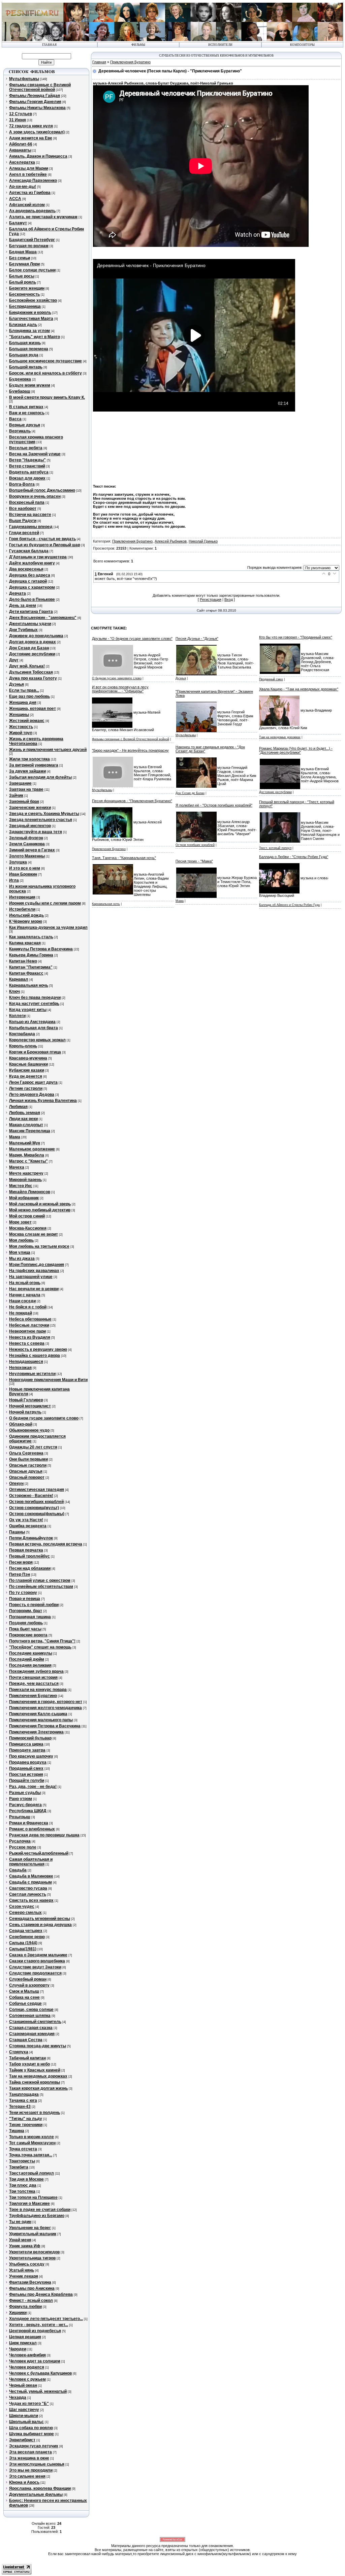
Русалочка (20, 1841)
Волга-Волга (22, 484)
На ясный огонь (25, 1283)
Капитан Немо (23, 961)
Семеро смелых (25, 1913)
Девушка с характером (32, 587)
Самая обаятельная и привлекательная (31, 1862)
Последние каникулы (31, 1653)
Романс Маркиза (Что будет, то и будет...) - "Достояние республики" (296, 750)
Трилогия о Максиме (29, 2204)
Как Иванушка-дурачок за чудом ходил (48, 927)
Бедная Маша (23, 252)
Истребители (22, 909)
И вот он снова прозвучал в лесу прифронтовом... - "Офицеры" (120, 689)
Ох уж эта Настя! (26, 1520)
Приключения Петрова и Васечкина (45, 1726)
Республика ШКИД (28, 1811)
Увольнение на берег (30, 2228)
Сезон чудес (22, 1906)
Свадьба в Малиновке (31, 1876)
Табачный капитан (27, 2058)
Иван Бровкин (23, 874)
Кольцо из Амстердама (32, 1022)
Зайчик (16, 795)
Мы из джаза (22, 1259)
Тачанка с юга (23, 2100)
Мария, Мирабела (27, 1155)
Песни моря (21, 1562)
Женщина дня (23, 703)
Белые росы (22, 276)
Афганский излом (27, 205)
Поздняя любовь (26, 1623)
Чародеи (18, 2349)
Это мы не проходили (31, 2470)
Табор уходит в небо (29, 2064)
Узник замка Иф (25, 2246)
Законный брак (24, 802)
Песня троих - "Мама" (194, 861)
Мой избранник (24, 1198)
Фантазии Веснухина (30, 2282)
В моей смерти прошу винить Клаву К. (47, 397)
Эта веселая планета (30, 2452)
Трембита (19, 2167)
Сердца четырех (26, 1931)
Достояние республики (32, 654)
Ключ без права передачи (35, 998)
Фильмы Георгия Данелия (35, 102)
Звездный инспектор (30, 826)
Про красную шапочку (31, 1756)
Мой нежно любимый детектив (40, 1210)
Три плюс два (23, 2185)
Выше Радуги (23, 521)
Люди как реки (23, 1119)
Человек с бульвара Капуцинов (40, 2373)
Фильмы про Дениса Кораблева (41, 2294)
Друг (14, 660)
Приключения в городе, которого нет (46, 1702)
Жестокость (21, 727)
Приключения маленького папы (41, 1720)
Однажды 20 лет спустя (33, 1447)
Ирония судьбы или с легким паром (45, 903)
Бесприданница (25, 306)
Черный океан (23, 2385)
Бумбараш (20, 391)
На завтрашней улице (31, 1277)
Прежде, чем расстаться (34, 1684)
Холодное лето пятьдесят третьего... (46, 2319)
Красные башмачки (28, 1064)
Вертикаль (20, 431)
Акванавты (20, 150)
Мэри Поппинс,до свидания (37, 1265)
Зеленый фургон (26, 838)
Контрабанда (22, 1034)
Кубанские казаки (27, 1070)
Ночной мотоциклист (30, 1406)
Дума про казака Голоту (33, 678)
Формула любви (25, 2307)
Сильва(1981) (23, 1949)
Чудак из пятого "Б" (29, 2404)
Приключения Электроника (36, 1732)
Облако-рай (21, 1424)
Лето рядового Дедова (32, 1095)
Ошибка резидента (28, 1526)
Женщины (19, 715)
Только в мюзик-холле (32, 2137)
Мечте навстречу (26, 1173)
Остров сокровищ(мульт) (34, 1508)
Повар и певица (25, 1599)
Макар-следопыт (26, 1125)
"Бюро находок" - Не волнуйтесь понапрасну (130, 750)
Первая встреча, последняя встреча (46, 1544)
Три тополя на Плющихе (33, 2197)
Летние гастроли (26, 1088)
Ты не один (20, 2222)
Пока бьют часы (25, 1629)
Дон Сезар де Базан (29, 648)
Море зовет (20, 1222)
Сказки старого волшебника (37, 1961)
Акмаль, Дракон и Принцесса (38, 156)
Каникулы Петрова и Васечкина (41, 949)
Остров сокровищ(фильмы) (37, 1514)
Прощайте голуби (27, 1781)
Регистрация (211, 599)
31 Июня (18, 120)
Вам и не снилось (27, 413)
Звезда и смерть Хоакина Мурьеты (44, 814)
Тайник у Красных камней (35, 2070)
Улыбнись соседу (27, 2264)
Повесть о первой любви (34, 1605)
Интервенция (22, 897)
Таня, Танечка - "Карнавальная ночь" (124, 858)
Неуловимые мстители (32, 1374)
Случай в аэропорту (29, 1985)
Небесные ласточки (29, 1325)
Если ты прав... (24, 690)
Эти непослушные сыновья (37, 2464)
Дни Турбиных (23, 630)
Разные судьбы (25, 1793)
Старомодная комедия (32, 2034)
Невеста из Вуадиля (30, 1337)
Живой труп (21, 733)
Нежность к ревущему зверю (38, 1349)
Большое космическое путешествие (45, 361)
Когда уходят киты (28, 1010)
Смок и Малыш (24, 1991)
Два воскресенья (26, 569)
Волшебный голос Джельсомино (42, 490)
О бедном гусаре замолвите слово (44, 1418)
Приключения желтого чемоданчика (45, 1708)
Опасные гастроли (28, 1465)
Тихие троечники (26, 2125)
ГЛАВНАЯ (49, 45)
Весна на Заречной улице (35, 454)
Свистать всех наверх (31, 1900)
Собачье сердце (25, 2003)
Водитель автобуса (29, 472)
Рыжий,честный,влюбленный (39, 1853)
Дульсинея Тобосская (31, 672)
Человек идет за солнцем (35, 2361)
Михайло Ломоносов (30, 1192)
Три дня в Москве (26, 2179)
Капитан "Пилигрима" (31, 967)
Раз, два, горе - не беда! (33, 1787)
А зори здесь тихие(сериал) (37, 132)
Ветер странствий (27, 466)
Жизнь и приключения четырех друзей (48, 750)
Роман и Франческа (29, 1823)
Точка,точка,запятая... (31, 2155)
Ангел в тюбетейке (28, 174)
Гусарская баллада (29, 551)
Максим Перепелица (30, 1131)
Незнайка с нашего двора (35, 1356)
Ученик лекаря (24, 2276)
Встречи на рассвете (30, 515)
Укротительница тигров (32, 2258)
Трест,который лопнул (32, 2173)
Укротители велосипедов (34, 2252)
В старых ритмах (26, 407)
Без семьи (20, 258)
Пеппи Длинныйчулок (31, 1538)
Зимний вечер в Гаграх (32, 850)
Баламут (18, 223)
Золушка (18, 862)
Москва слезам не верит (34, 1234)
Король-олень (23, 1046)
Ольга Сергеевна (26, 1453)
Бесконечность (24, 294)
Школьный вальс (26, 2422)
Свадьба (18, 1870)
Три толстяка (22, 2191)
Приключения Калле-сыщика (38, 1714)
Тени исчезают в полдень (35, 2113)
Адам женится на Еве (31, 138)
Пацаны (17, 1532)
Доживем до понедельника (36, 636)
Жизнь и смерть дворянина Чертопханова (36, 741)
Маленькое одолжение (32, 1149)
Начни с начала (25, 1295)
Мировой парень (25, 1180)
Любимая (18, 1107)
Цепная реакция (25, 2337)
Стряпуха (19, 2052)
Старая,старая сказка (31, 2028)
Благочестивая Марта (31, 319)
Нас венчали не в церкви (34, 1289)
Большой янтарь (26, 367)
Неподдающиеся (26, 1362)
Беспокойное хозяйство (33, 300)
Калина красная (25, 943)
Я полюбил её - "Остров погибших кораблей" (214, 805)
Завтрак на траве (26, 789)
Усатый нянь (22, 2270)
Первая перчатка (26, 1550)
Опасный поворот (27, 1477)
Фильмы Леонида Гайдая (35, 96)
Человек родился (27, 2367)
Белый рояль (23, 282)
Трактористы (22, 2161)
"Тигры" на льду (26, 2119)
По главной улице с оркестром (40, 1580)
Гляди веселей (24, 533)
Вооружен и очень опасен (35, 496)
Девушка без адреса (30, 575)
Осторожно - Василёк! (31, 1496)
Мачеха (17, 1167)
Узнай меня (20, 2240)
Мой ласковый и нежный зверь (40, 1204)
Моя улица (20, 1252)
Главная (99, 62)
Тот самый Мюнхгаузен (32, 2143)
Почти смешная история (33, 1677)
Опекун (16, 1483)
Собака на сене (24, 1997)
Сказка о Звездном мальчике (38, 1955)
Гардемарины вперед (31, 527)
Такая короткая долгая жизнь (38, 2088)
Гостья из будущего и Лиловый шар (45, 545)
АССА (15, 199)
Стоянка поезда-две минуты (38, 2046)
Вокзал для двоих (27, 478)
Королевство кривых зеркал (37, 1040)
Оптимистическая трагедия (37, 1490)
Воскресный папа (27, 502)
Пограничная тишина (30, 1617)
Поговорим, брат (26, 1611)
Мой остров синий (27, 1216)
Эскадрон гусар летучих (34, 2446)
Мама (15, 1137)
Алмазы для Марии (29, 168)
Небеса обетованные (30, 1319)
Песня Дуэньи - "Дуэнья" (197, 639)
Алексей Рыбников (171, 541)
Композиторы (302, 45)
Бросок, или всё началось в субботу (45, 373)
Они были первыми (28, 1459)
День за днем (23, 606)
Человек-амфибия (27, 2355)
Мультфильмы (24, 79)
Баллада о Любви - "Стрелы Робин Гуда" (294, 857)
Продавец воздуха (28, 1762)
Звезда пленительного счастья (41, 820)
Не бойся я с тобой (28, 1307)
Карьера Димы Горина (31, 955)
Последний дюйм (27, 1659)
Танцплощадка (24, 2094)
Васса (15, 419)
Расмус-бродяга (25, 1805)
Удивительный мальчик (33, 2234)
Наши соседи (22, 1301)
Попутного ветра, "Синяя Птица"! (42, 1641)
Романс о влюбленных (32, 1829)
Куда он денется (26, 1076)
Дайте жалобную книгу (32, 563)
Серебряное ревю (27, 1937)
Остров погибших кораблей (36, 1502)
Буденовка (20, 379)
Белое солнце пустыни (32, 270)
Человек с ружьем (27, 2379)
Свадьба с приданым (30, 1882)
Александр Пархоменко (33, 181)
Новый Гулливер (26, 1400)
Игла (14, 880)
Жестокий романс (27, 721)
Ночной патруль (25, 1412)
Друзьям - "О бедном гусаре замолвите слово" (132, 639)
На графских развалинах (34, 1271)
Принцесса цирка (26, 1744)
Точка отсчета (23, 2149)
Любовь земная (25, 1113)
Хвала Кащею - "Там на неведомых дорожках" (299, 689)
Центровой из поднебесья (35, 2331)
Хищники (18, 2313)
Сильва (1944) (23, 1943)
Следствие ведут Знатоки (35, 1967)
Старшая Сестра (26, 2040)
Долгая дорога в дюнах (33, 642)
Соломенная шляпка (30, 2016)
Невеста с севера (27, 1343)
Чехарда (18, 2398)
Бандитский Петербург (32, 240)
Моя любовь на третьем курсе (39, 1246)
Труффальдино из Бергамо (37, 2216)
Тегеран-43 (20, 2107)
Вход (229, 599)
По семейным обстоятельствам (41, 1587)
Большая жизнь (25, 343)
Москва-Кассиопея (28, 1228)
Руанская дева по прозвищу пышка (44, 1835)
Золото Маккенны (27, 856)
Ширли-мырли (24, 2416)
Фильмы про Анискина (32, 2288)
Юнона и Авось (24, 2482)
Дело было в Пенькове (32, 599)
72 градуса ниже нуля (31, 126)
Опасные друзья (26, 1471)
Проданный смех (26, 1768)
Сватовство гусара (28, 1888)
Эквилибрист (22, 2440)
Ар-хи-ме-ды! (23, 187)
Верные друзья (25, 425)
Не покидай (21, 1313)
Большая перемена (29, 349)
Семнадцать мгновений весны (40, 1919)
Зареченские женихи (30, 808)
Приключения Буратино (33, 1696)
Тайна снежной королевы (35, 2082)
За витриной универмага (34, 765)
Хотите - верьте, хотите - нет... (39, 2325)
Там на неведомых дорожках (38, 2076)
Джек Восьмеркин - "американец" (43, 618)
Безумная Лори (24, 264)
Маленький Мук (25, 1143)
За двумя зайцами (27, 771)
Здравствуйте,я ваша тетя (36, 832)
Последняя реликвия (30, 1665)
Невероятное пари (27, 1331)
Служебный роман (28, 1979)
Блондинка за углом (29, 331)
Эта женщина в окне (29, 2458)
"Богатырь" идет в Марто (35, 337)
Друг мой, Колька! (27, 666)
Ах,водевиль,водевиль (32, 211)
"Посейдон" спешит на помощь (40, 1647)
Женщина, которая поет (33, 709)
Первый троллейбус (29, 1556)
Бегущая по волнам (29, 246)
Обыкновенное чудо (29, 1430)
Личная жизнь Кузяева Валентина (43, 1101)
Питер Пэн (20, 1574)
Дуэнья (17, 684)
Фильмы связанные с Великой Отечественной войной (40, 87)
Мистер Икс (21, 1186)
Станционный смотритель (35, 2022)
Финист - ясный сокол (31, 2301)
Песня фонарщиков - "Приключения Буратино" (132, 801)
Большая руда (24, 355)
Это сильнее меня (27, 2476)
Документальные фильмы (36, 2495)
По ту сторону (23, 1593)
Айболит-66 (21, 144)
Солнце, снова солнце (31, 2010)
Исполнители (220, 45)
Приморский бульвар (30, 1738)
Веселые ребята (26, 448)
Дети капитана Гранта (31, 612)
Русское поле (23, 1847)
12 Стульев (21, 114)
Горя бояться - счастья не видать (42, 539)
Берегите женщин (27, 288)
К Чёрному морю (26, 921)
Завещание (20, 783)
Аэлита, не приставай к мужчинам (43, 217)
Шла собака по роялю (31, 2428)
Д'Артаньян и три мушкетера (38, 557)
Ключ (14, 991)
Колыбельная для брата (34, 1028)
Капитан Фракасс (26, 973)
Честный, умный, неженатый (38, 2391)
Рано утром (21, 1799)
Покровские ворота (28, 1635)
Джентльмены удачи (30, 624)
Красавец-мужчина (28, 1058)
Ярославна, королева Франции (40, 2488)
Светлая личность (28, 1894)
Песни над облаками (30, 1568)
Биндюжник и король (30, 313)
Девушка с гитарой (28, 581)
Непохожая (20, 1368)
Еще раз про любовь (29, 696)
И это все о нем (25, 868)
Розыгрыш (20, 1817)
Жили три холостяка (29, 759)
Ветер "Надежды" (27, 460)
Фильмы (138, 45)
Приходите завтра (27, 1750)
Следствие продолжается (35, 1973)
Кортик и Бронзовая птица (35, 1052)
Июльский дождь (26, 915)
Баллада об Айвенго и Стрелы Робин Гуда (289, 905)
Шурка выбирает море (32, 2434)
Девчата (18, 593)
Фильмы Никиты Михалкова (37, 108)
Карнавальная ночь (29, 985)
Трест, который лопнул (275, 848)
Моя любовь (21, 1240)
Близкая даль (23, 325)
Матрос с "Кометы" (28, 1161)
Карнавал (19, 979)
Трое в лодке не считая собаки (40, 2210)
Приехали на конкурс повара (38, 1690)
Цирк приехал (23, 2343)
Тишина (17, 2131)
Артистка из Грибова (30, 193)
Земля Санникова (27, 844)
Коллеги (17, 1016)
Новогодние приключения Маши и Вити (48, 1380)
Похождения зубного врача (36, 1671)
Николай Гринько (203, 541)
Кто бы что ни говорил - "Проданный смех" (296, 637)
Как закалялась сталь (31, 937)
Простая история (26, 1774)
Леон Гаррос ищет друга (33, 1082)
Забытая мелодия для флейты (40, 777)
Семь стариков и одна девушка (40, 1925)
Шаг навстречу (24, 2410)
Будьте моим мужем (30, 385)
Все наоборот (23, 509)
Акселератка (22, 162)
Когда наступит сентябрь (34, 1004)
